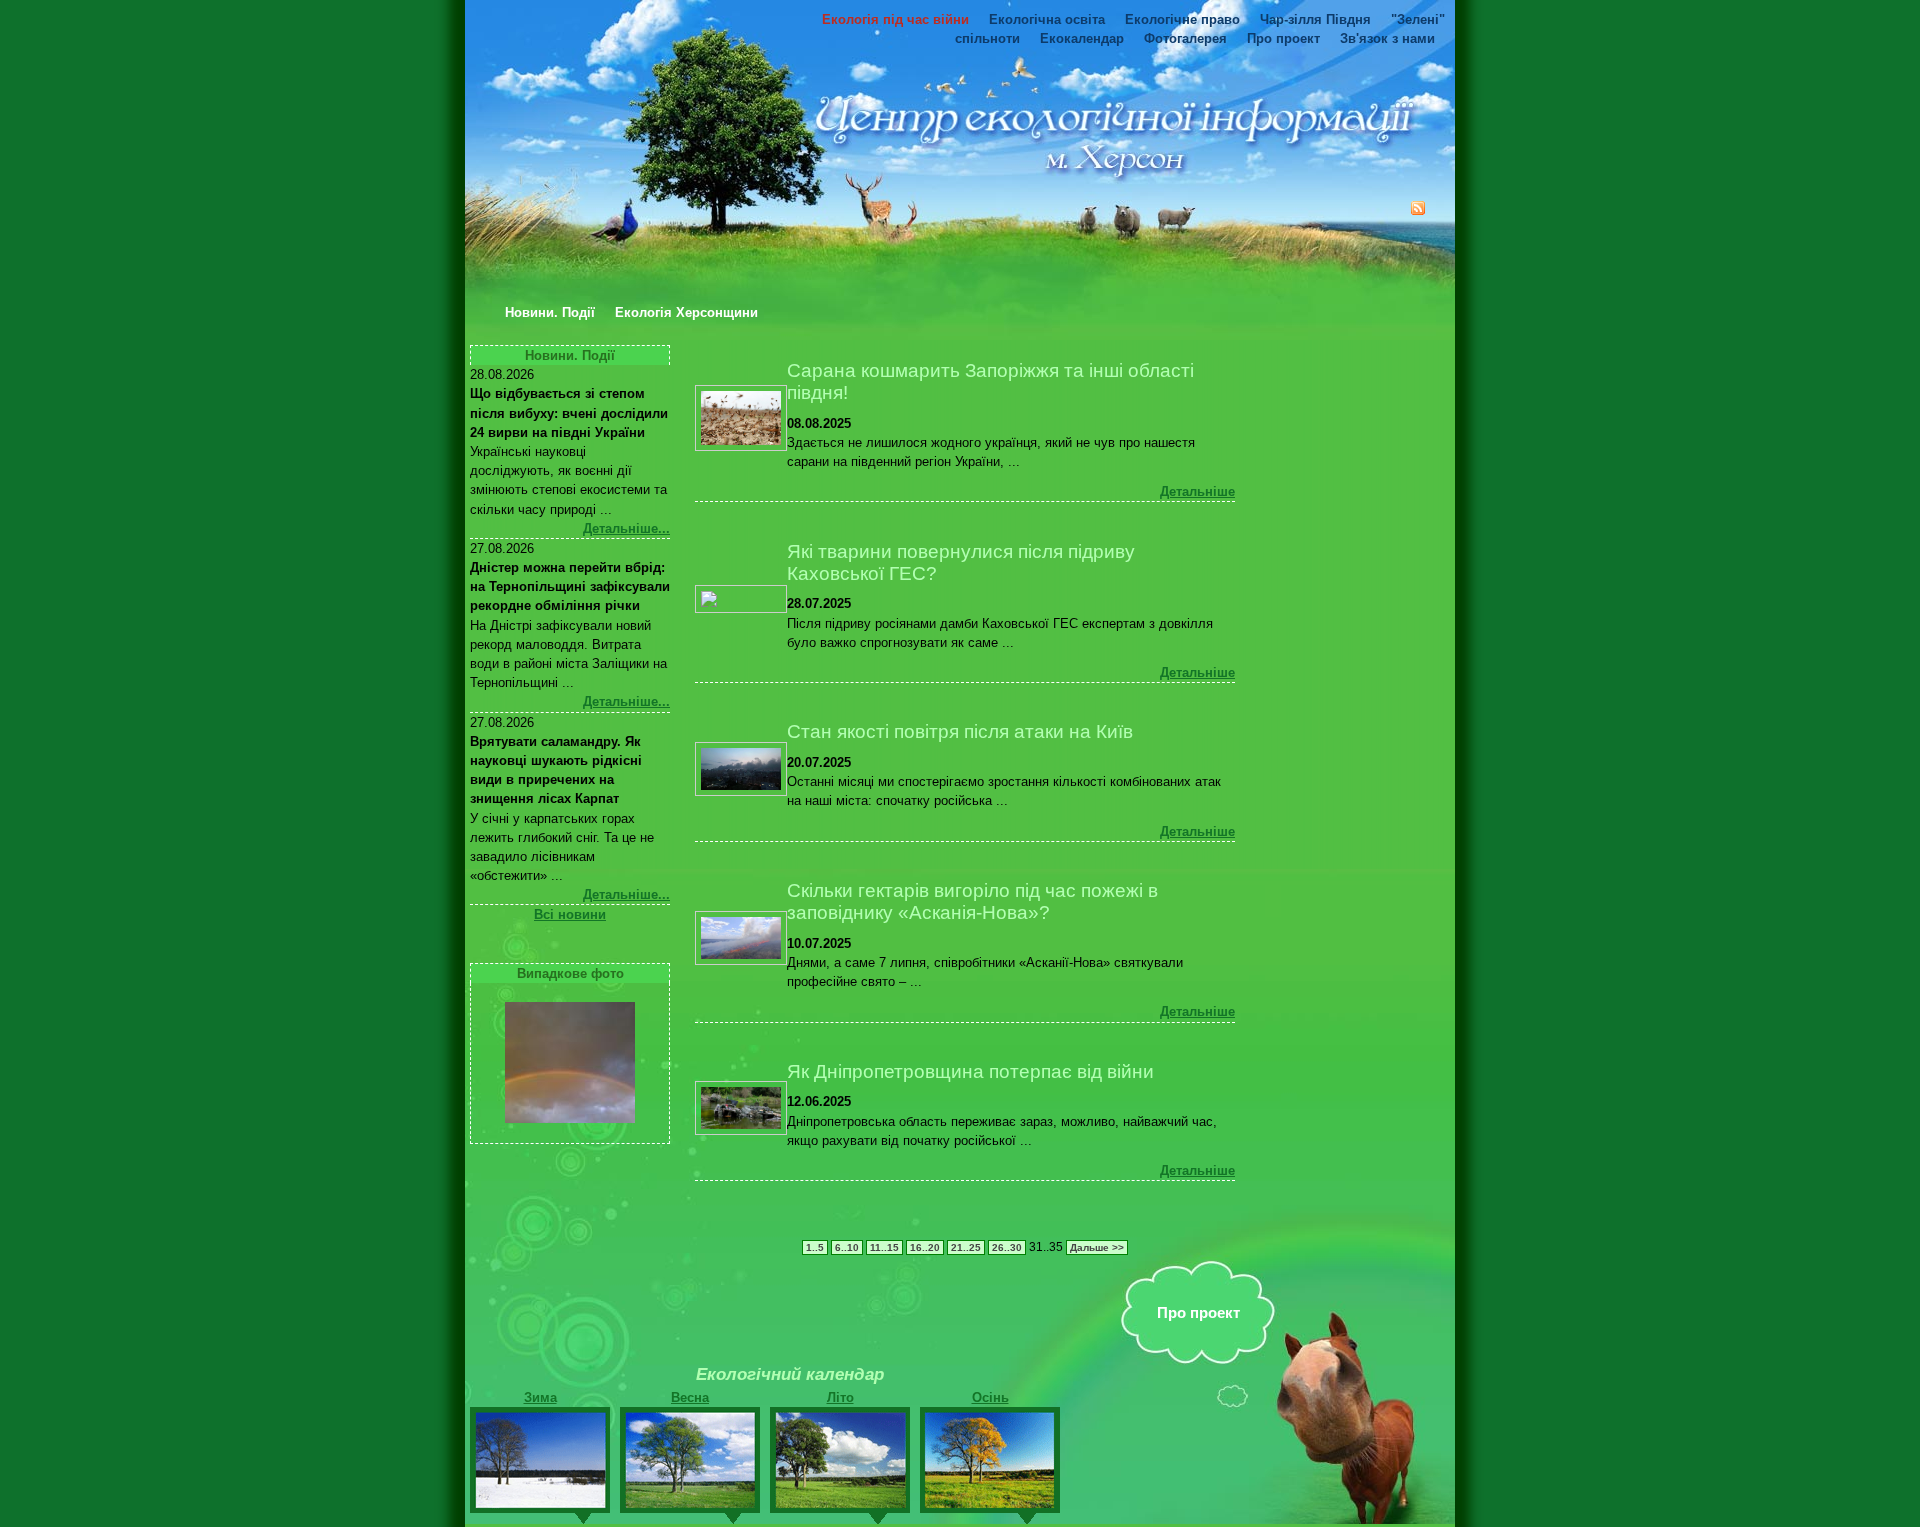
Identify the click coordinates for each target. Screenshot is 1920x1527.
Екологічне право (1182, 19)
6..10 (847, 1247)
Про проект (1283, 38)
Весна (690, 1397)
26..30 (1007, 1247)
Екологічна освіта (1047, 19)
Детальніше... (626, 528)
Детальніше (1197, 491)
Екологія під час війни (895, 19)
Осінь (990, 1397)
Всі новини (570, 914)
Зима (540, 1397)
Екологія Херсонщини (686, 313)
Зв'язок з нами (1387, 38)
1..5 (815, 1247)
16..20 (925, 1247)
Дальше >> (1097, 1247)
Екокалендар (1082, 38)
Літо (840, 1397)
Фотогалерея (1185, 38)
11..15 (884, 1247)
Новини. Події (550, 313)
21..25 (966, 1247)
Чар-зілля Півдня (1315, 19)
